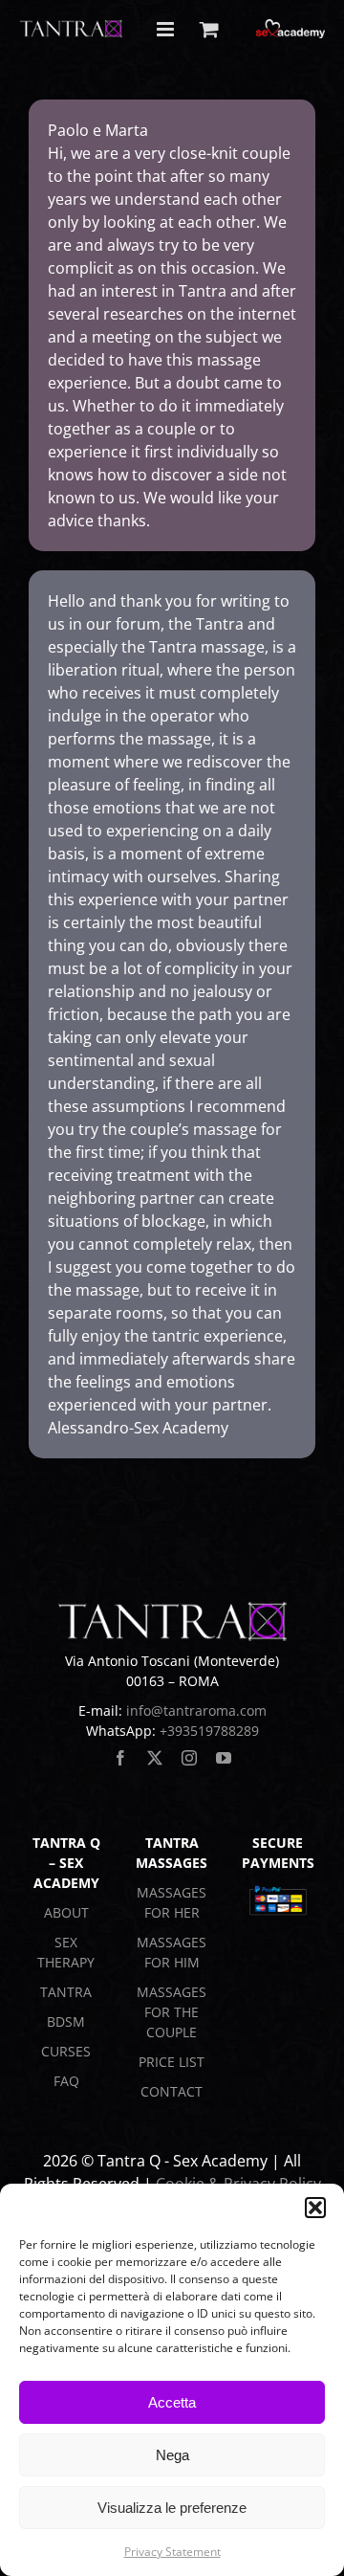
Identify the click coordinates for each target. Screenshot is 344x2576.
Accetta (172, 2402)
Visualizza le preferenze (172, 2508)
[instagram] (189, 1758)
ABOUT (66, 1912)
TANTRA (66, 1992)
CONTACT (172, 2091)
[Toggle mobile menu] (167, 29)
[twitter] (155, 1758)
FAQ (66, 2081)
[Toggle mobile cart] (209, 29)
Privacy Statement (172, 2552)
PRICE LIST (172, 2062)
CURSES (66, 2051)
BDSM (66, 2021)
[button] (315, 2208)
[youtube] (224, 1758)
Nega (172, 2455)
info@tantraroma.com (196, 1710)
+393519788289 (209, 1731)
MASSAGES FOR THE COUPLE (172, 2012)
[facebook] (120, 1758)
